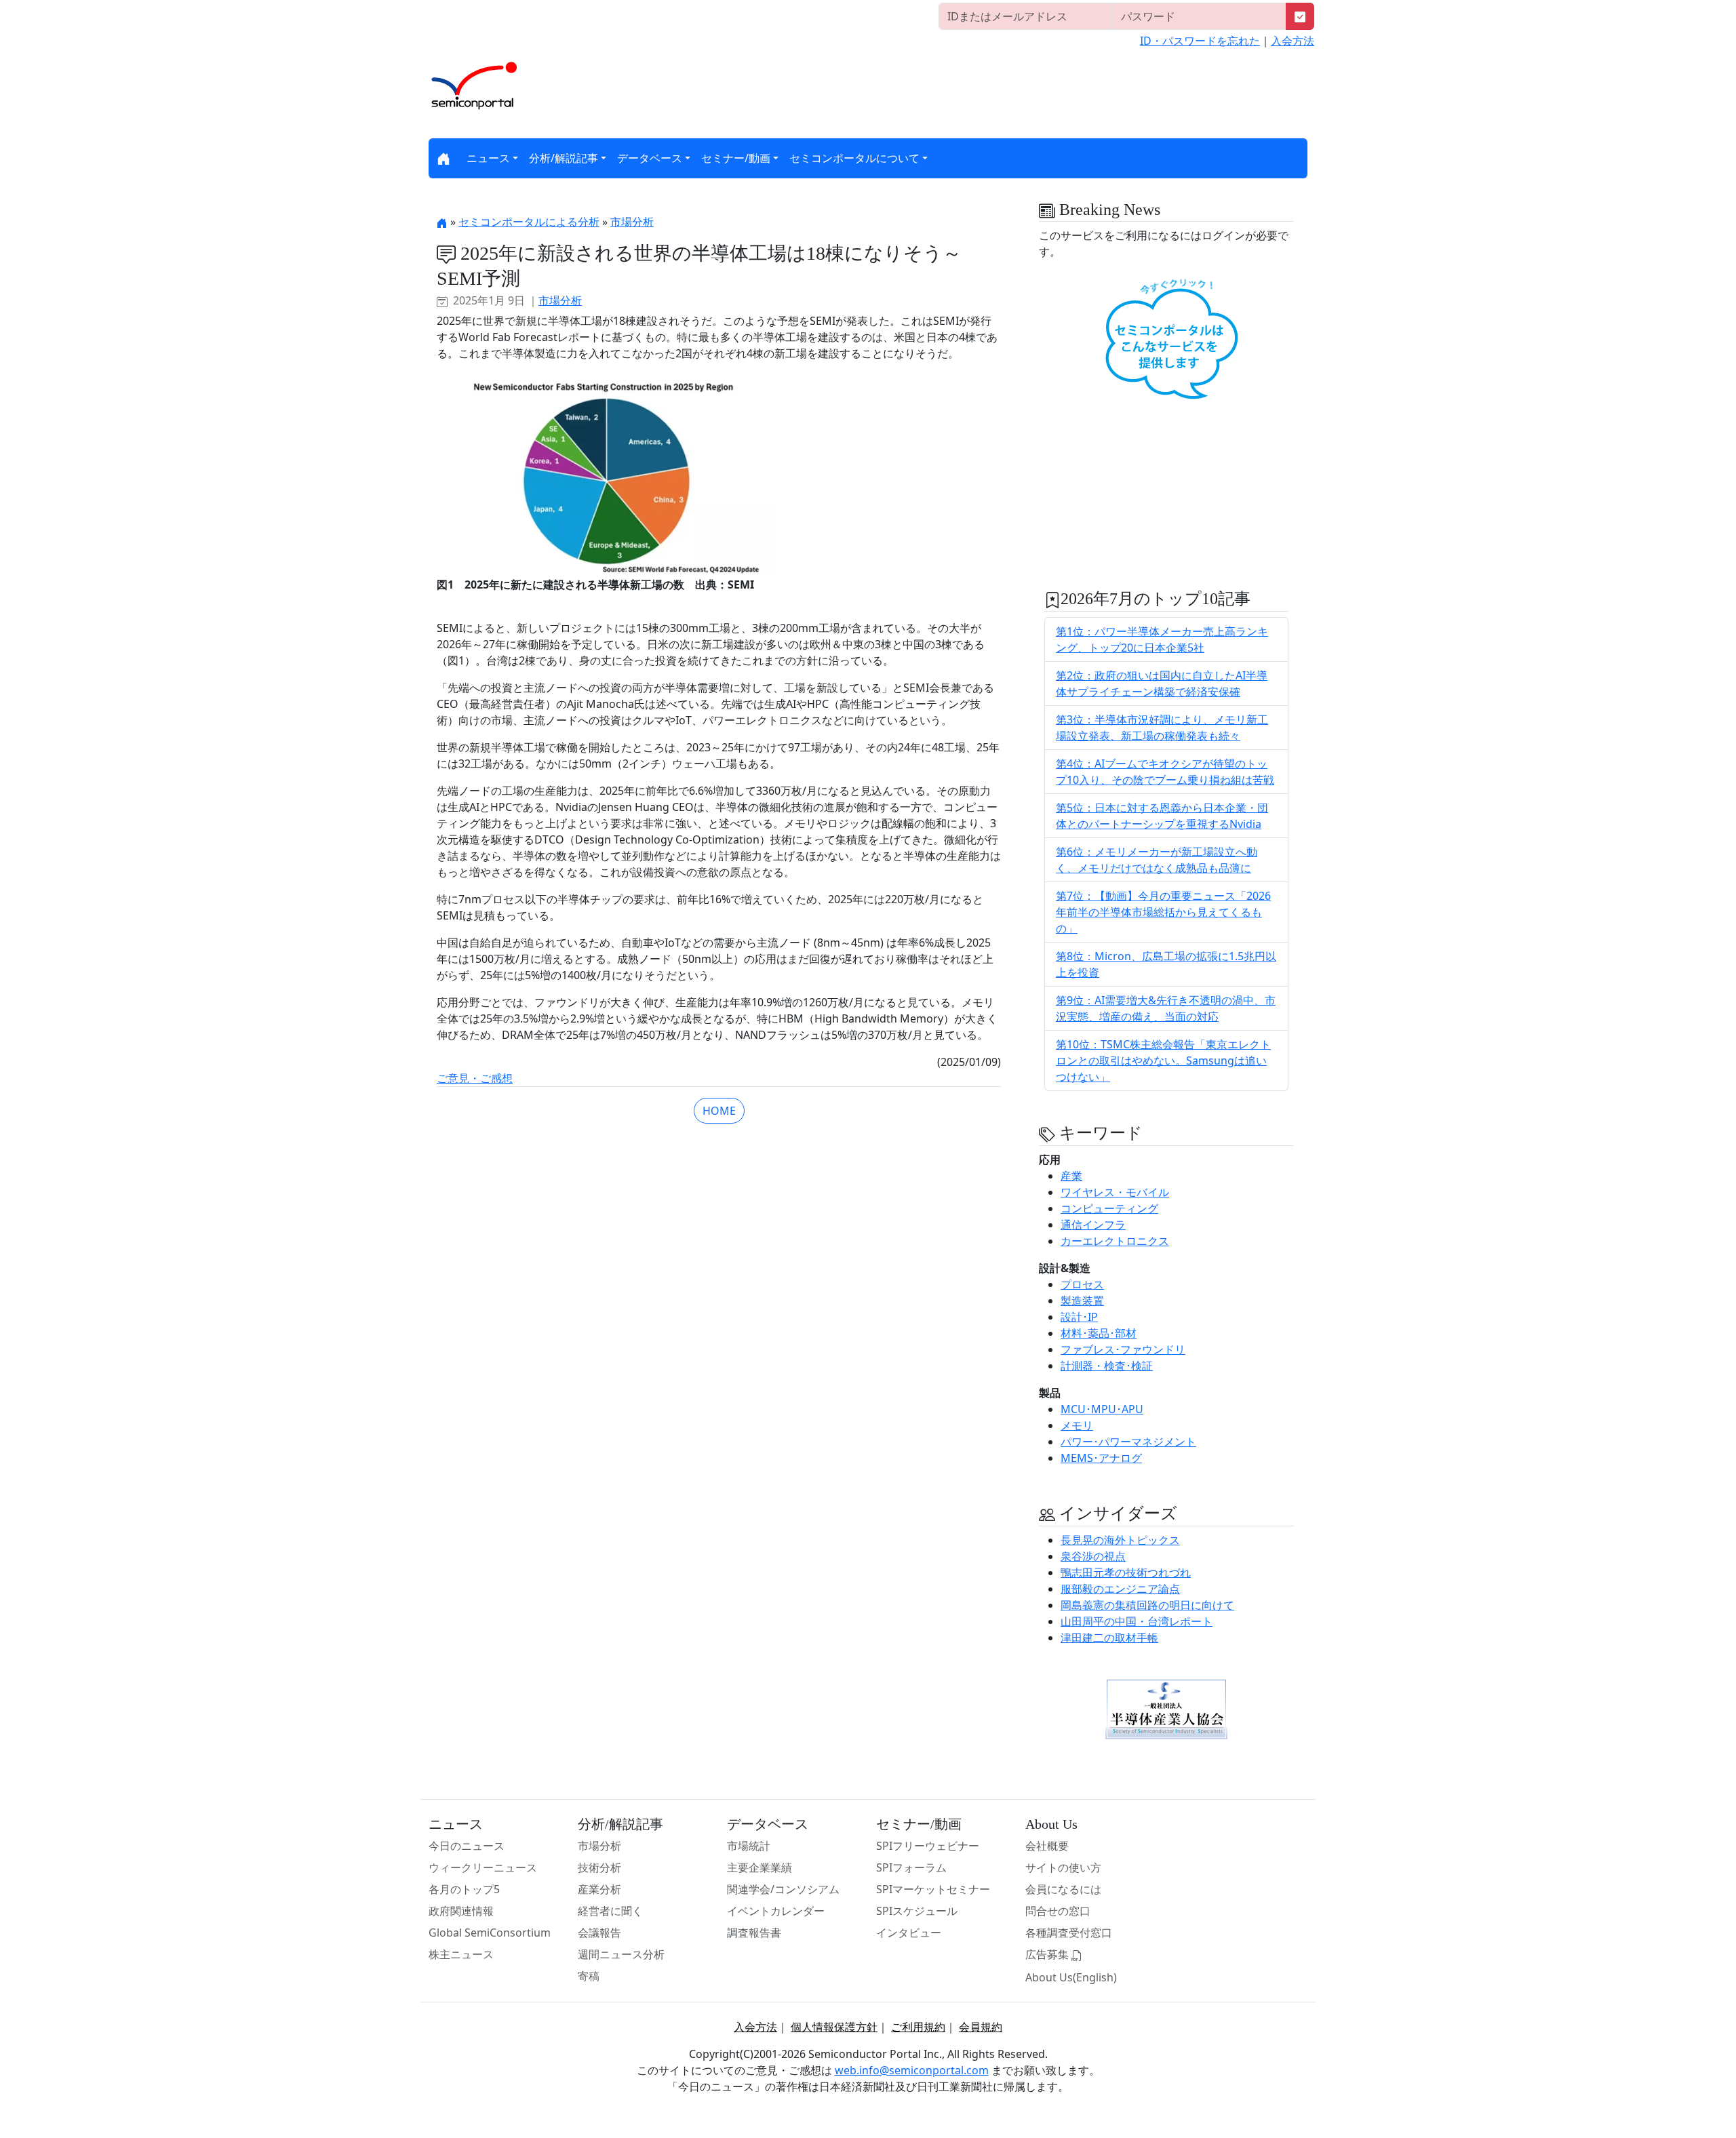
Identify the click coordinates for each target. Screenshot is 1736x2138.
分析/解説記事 (564, 158)
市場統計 (749, 1846)
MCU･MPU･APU (1102, 1409)
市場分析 (632, 222)
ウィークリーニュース (483, 1867)
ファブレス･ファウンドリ (1123, 1349)
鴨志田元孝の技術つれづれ (1126, 1572)
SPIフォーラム (911, 1867)
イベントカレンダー (776, 1911)
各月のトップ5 (464, 1889)
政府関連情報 (461, 1911)
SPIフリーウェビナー (928, 1846)
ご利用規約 (918, 2027)
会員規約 (981, 2027)
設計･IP (1079, 1317)
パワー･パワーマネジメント (1128, 1442)
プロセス (1082, 1284)
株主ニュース (461, 1954)
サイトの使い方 (1063, 1867)
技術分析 (599, 1867)
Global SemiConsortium (490, 1933)
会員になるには (1063, 1889)
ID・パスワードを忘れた (1200, 41)
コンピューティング (1109, 1208)
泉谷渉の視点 (1093, 1556)
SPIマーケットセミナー (933, 1889)
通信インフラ (1093, 1225)
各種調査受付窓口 (1069, 1933)
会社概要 (1047, 1846)
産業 (1071, 1176)
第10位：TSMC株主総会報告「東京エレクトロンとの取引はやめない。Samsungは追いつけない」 (1163, 1061)
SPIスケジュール (917, 1911)
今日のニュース (467, 1846)
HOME (719, 1111)
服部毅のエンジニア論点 (1120, 1589)
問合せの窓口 (1058, 1911)
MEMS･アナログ (1101, 1458)
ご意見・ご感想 (475, 1078)
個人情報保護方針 (834, 2027)
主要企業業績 (759, 1867)
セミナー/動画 (736, 158)
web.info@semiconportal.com (912, 2070)
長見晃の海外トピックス (1120, 1540)
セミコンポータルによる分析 (529, 222)
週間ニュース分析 (621, 1954)
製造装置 (1082, 1301)
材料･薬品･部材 (1099, 1333)
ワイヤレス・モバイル (1115, 1192)
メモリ (1077, 1425)
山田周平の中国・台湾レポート (1137, 1621)
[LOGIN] (1300, 16)
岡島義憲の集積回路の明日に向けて (1147, 1605)
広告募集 (1048, 1954)
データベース (650, 158)
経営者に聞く (610, 1911)
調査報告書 (754, 1933)
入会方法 (1293, 41)
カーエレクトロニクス (1115, 1241)
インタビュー (909, 1933)
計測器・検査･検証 (1107, 1366)
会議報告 (599, 1933)
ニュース (488, 158)
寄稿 (589, 1976)
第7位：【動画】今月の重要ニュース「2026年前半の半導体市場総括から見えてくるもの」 (1163, 912)
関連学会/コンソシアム (783, 1889)
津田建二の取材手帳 (1109, 1638)
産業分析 (599, 1889)
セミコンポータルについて (854, 158)
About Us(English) (1071, 1977)
